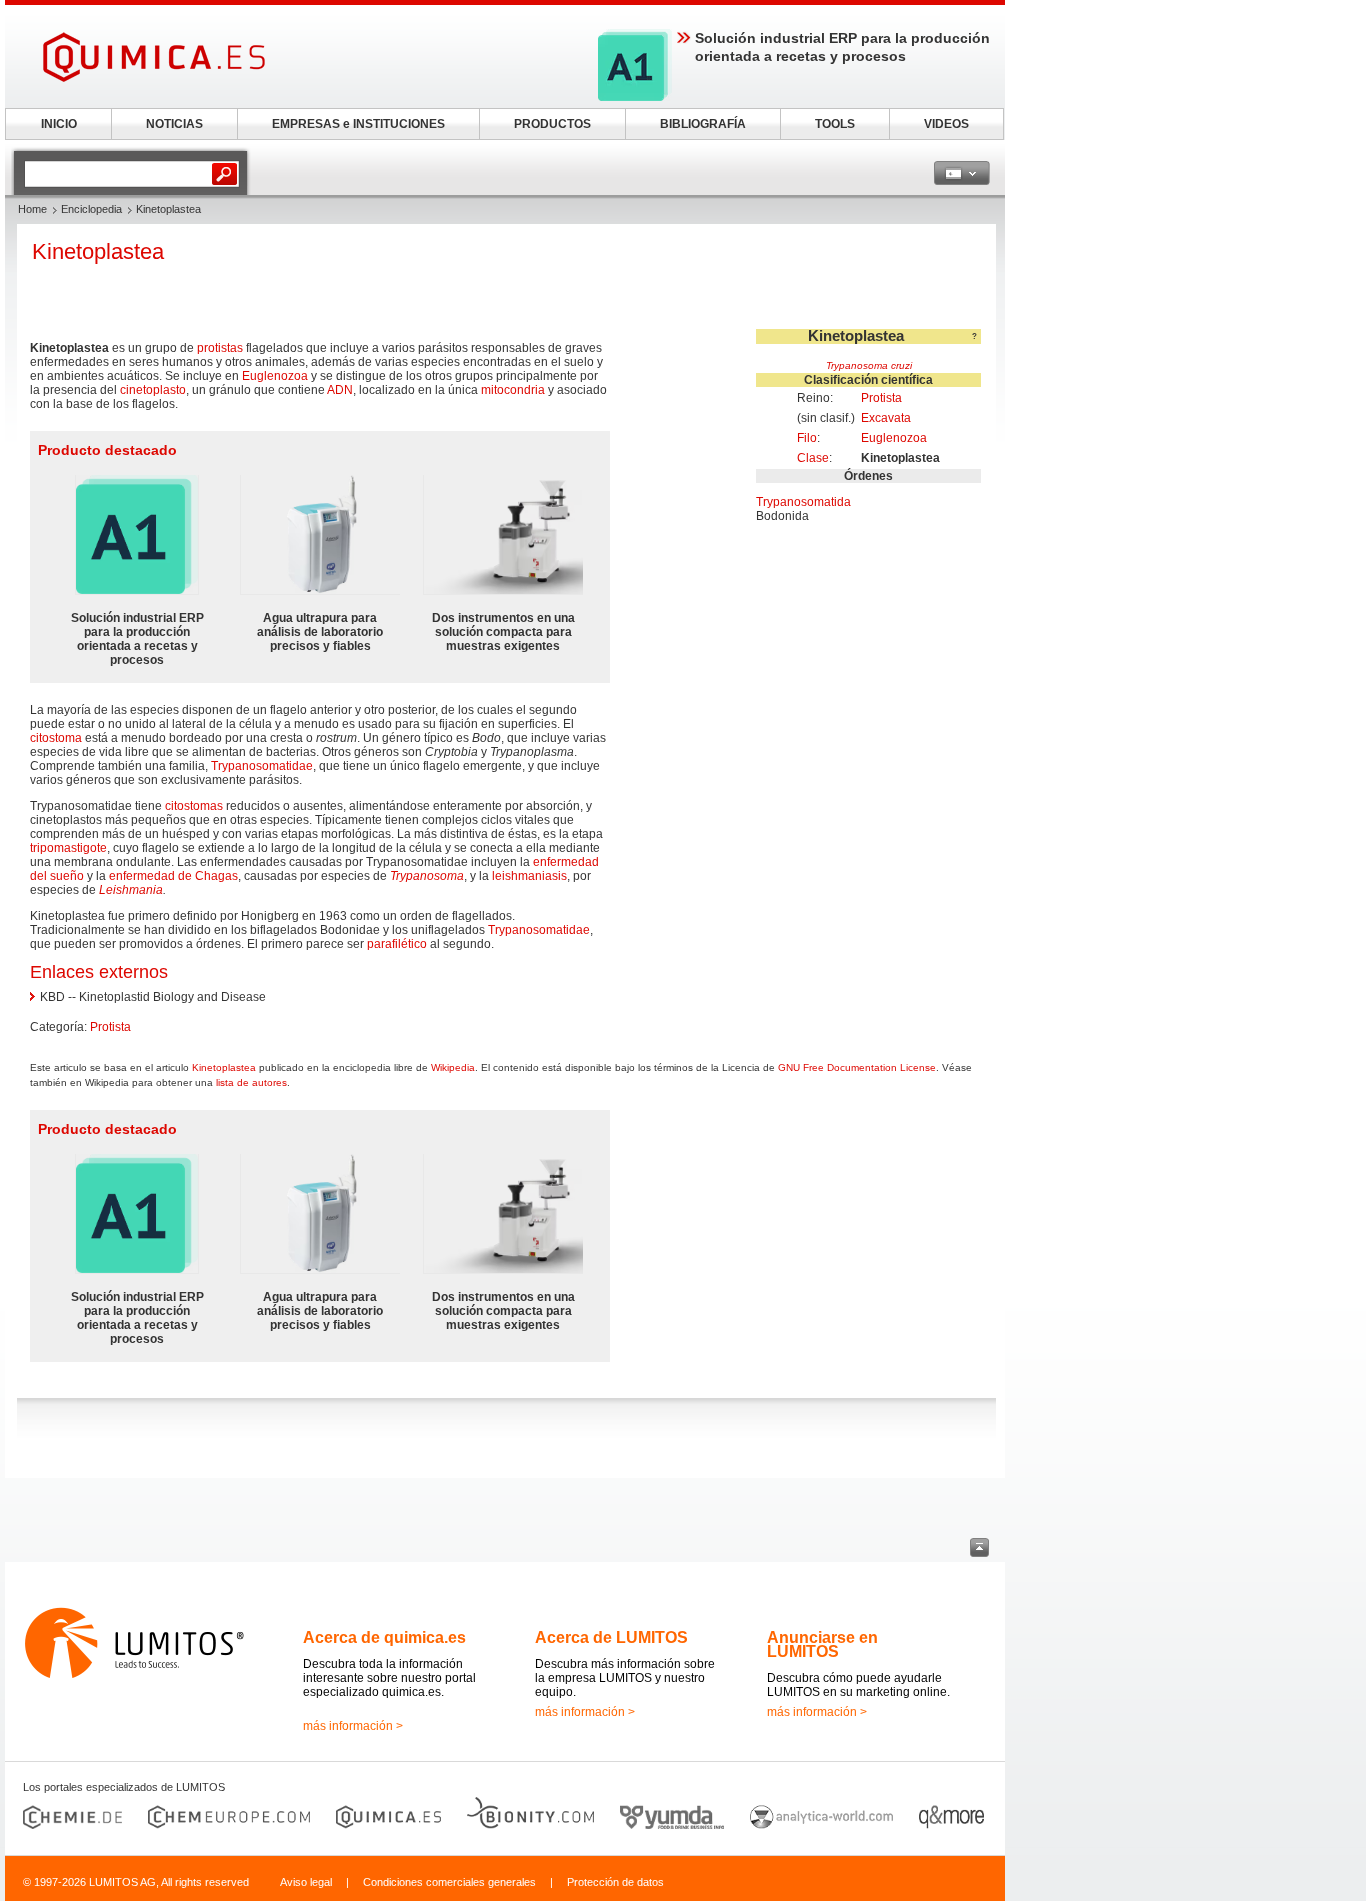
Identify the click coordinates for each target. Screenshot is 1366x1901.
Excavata (886, 418)
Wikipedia (453, 1067)
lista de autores (251, 1082)
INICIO (59, 124)
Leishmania (131, 890)
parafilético (397, 944)
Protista (881, 398)
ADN (340, 390)
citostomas (194, 806)
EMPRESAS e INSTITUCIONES (358, 124)
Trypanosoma (427, 876)
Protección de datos (615, 1882)
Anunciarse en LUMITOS (822, 1644)
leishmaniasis (529, 876)
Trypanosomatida (803, 502)
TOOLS (835, 124)
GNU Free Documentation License (857, 1067)
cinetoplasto (153, 390)
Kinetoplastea (224, 1067)
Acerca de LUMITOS (611, 1637)
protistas (220, 348)
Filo (807, 438)
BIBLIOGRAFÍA (703, 124)
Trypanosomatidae (262, 766)
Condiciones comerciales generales (449, 1882)
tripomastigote (68, 848)
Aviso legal (306, 1882)
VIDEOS (946, 124)
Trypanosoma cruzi (869, 365)
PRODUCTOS (552, 124)
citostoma (56, 738)
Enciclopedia (91, 209)
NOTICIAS (174, 124)
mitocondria (513, 390)
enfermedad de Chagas (173, 876)
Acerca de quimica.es (384, 1637)
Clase (813, 458)
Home (32, 209)
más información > (353, 1726)
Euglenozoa (894, 438)
